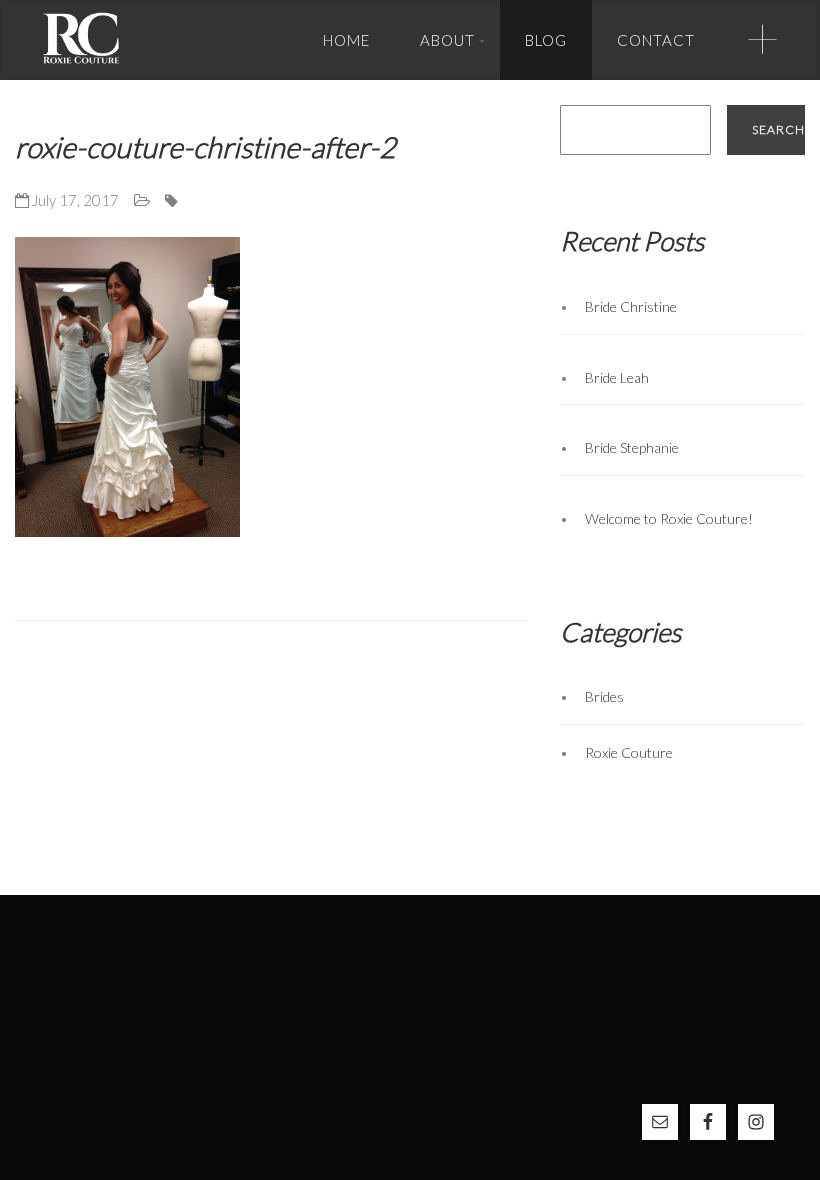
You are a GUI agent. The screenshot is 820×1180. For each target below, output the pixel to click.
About (447, 40)
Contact (656, 40)
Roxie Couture (629, 752)
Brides (604, 696)
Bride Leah (617, 377)
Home (346, 40)
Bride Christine (631, 306)
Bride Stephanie (632, 447)
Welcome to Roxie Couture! (669, 518)
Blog (546, 40)
